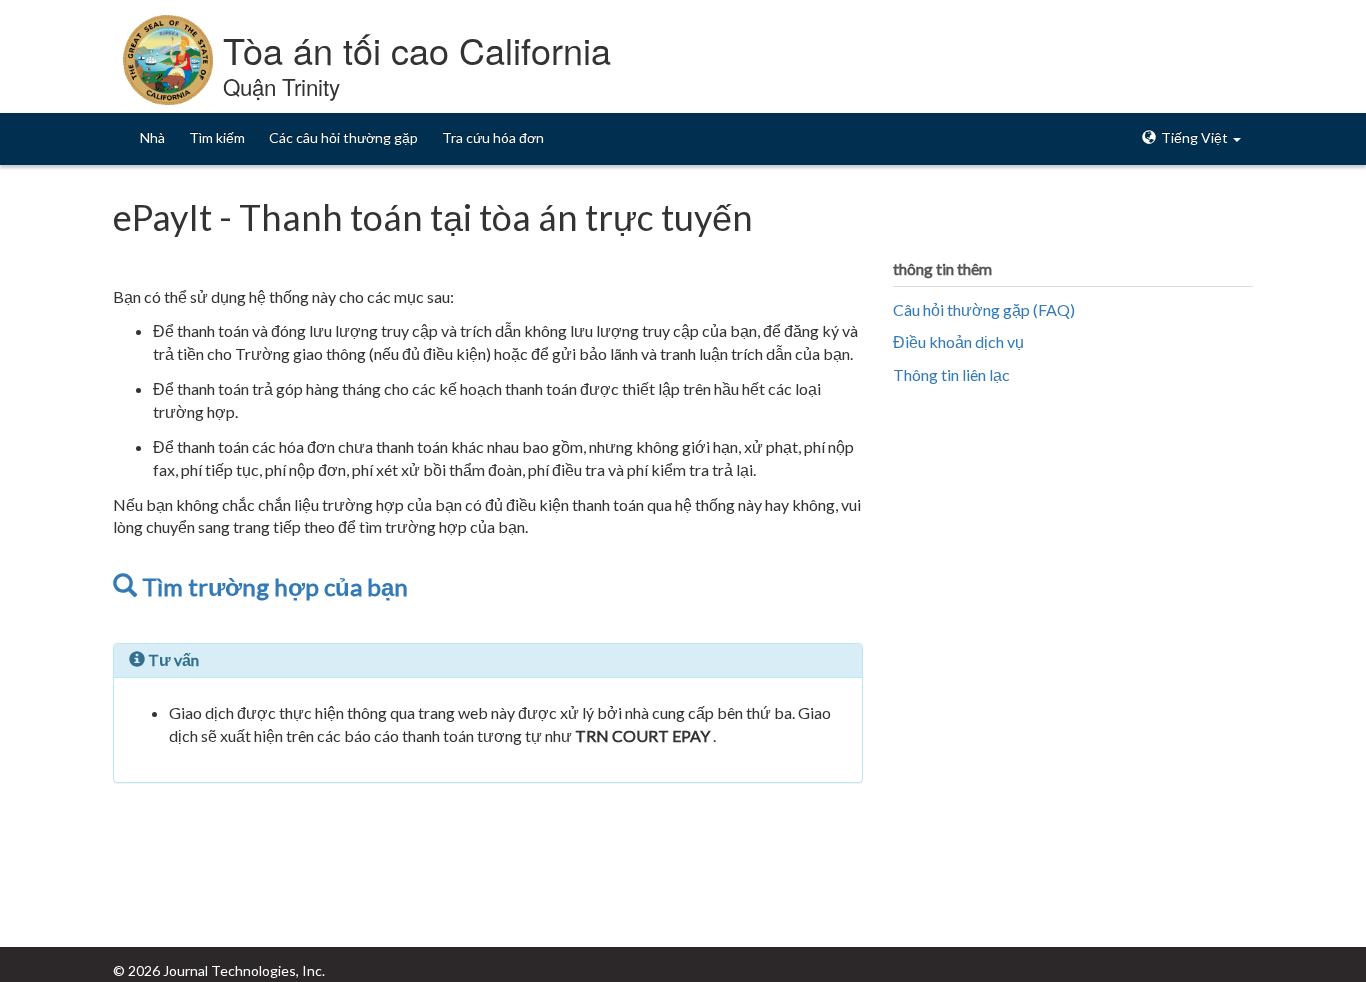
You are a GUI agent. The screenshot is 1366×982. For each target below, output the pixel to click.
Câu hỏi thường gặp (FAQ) (984, 309)
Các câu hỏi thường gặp (343, 137)
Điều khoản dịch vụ (958, 341)
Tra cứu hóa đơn (493, 137)
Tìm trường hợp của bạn (272, 586)
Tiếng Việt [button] (1194, 137)
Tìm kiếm (217, 137)
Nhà (152, 137)
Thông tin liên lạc (951, 374)
